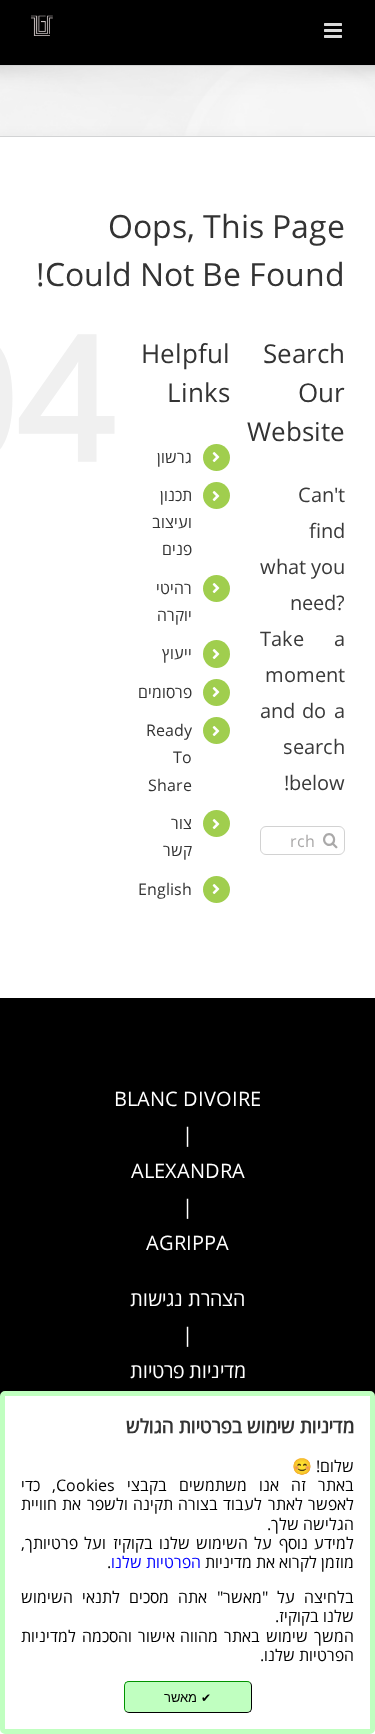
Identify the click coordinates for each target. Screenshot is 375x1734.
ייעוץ (177, 653)
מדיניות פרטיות (188, 1370)
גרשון (174, 457)
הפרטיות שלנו (156, 1562)
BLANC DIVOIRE (187, 1098)
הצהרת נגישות (187, 1298)
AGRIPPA (187, 1242)
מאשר (187, 1697)
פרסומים (165, 692)
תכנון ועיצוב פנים (172, 522)
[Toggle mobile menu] (334, 30)
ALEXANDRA (188, 1170)
